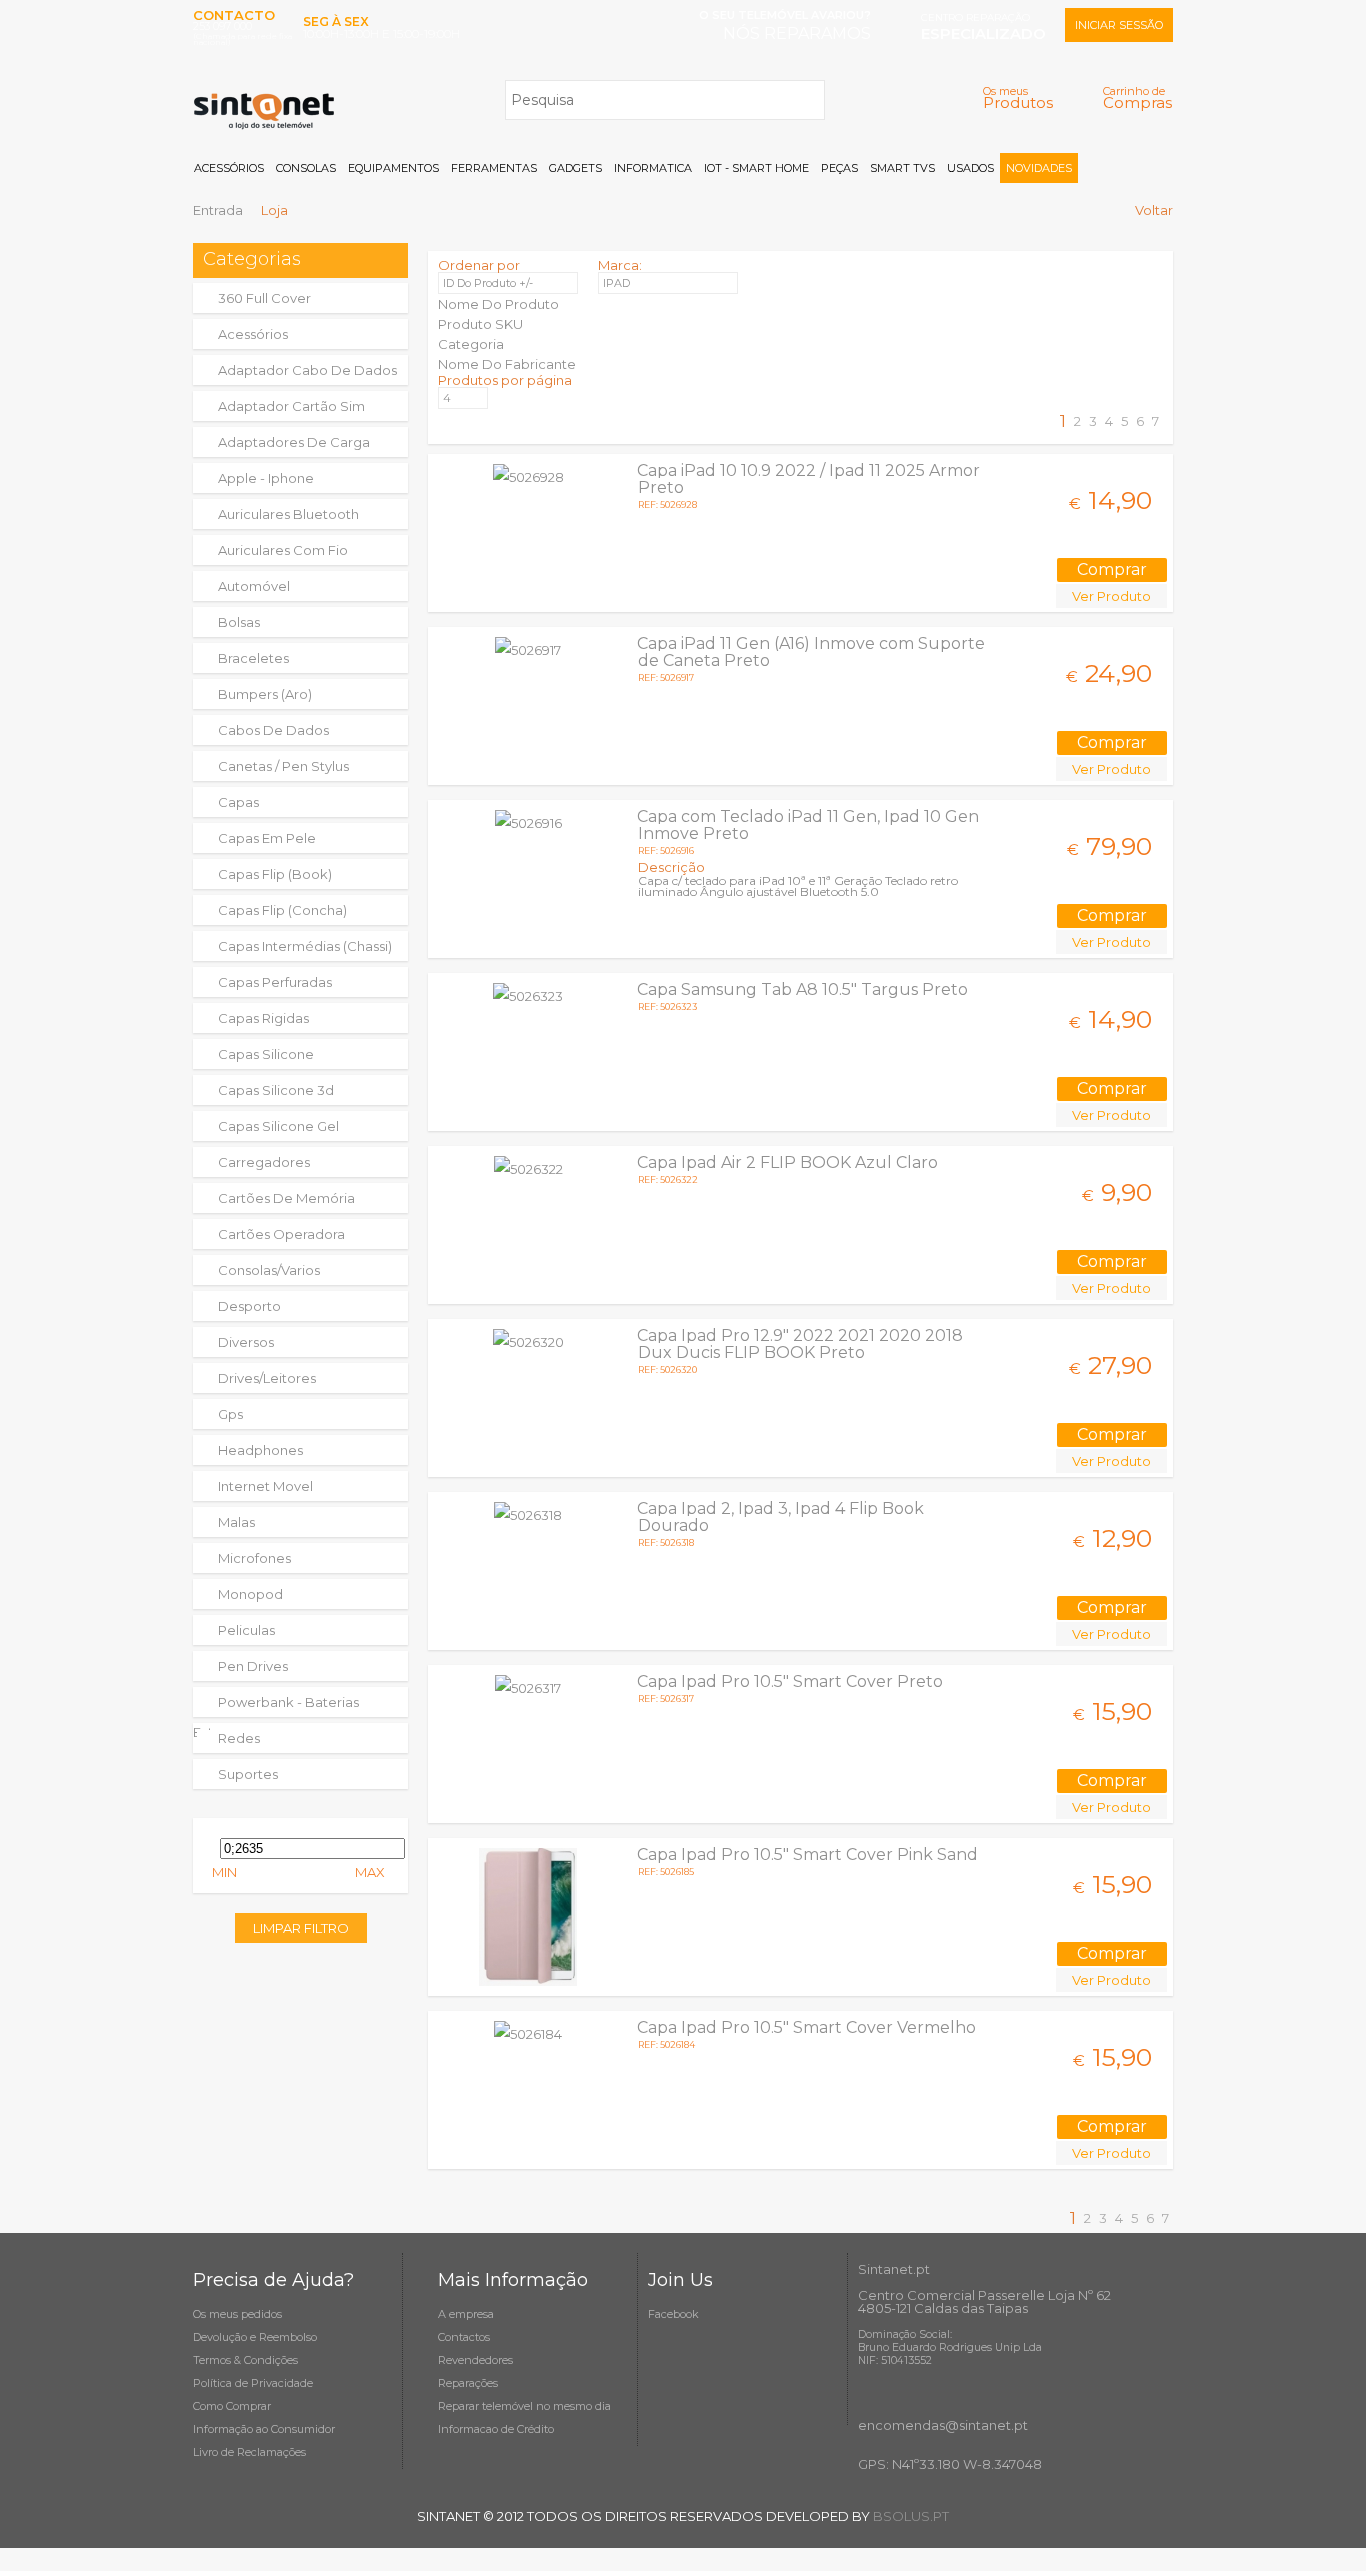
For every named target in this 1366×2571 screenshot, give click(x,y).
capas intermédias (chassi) (305, 946)
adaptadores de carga (294, 442)
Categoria (471, 344)
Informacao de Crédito (496, 2429)
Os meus (1018, 97)
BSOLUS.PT (911, 2516)
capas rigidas (263, 1018)
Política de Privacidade (253, 2383)
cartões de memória (286, 1198)
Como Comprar (232, 2406)
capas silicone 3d (276, 1090)
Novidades (1039, 168)
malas (236, 1522)
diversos (246, 1342)
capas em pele (267, 838)
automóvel (254, 586)
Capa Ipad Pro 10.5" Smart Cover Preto (790, 1681)
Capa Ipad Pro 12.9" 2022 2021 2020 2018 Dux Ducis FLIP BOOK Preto (800, 1344)
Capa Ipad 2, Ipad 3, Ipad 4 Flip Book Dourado (780, 1517)
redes (239, 1738)
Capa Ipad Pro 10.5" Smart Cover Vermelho (806, 2027)
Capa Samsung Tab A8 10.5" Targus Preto (802, 989)
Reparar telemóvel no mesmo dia (524, 2406)
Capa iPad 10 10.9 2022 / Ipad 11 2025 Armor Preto (808, 479)
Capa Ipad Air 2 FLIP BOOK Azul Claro (787, 1162)
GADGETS (575, 168)
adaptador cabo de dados (307, 370)
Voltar (1154, 210)
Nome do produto (498, 304)
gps (230, 1414)
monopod (250, 1594)
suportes (248, 1774)
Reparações (468, 2383)
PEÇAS (839, 168)
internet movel (265, 1486)
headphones (260, 1450)
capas (238, 802)
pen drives (253, 1666)
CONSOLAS (306, 168)
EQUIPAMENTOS (393, 168)
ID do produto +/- (488, 283)
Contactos (464, 2337)
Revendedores (475, 2360)
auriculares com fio (283, 550)
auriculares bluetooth (288, 514)
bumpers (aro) (265, 694)
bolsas (239, 622)
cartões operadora (281, 1234)
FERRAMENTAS (494, 168)
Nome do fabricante (507, 364)
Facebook (673, 2314)
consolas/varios (269, 1270)
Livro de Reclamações (249, 2452)
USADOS (970, 168)
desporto (249, 1306)
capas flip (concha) (282, 910)
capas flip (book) (275, 874)
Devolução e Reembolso (255, 2337)
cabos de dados (273, 730)
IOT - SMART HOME (756, 168)
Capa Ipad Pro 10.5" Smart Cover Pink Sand (807, 1854)
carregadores (264, 1162)
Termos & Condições (245, 2360)
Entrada (218, 210)
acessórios (253, 334)
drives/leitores (267, 1378)
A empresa (466, 2314)
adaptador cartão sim (291, 406)
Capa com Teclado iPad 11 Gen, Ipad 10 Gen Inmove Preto (808, 825)
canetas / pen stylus (283, 766)
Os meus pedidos (237, 2314)
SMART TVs (902, 168)
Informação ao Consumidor (264, 2429)
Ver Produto (1111, 596)
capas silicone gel (278, 1126)
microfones (254, 1558)
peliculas (246, 1630)
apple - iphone (266, 478)
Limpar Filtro (301, 1928)
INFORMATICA (653, 168)
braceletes (253, 658)
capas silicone (266, 1054)
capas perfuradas (275, 982)
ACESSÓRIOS (229, 168)
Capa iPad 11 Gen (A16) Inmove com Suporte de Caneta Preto (811, 652)
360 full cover (264, 298)
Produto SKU (480, 324)
